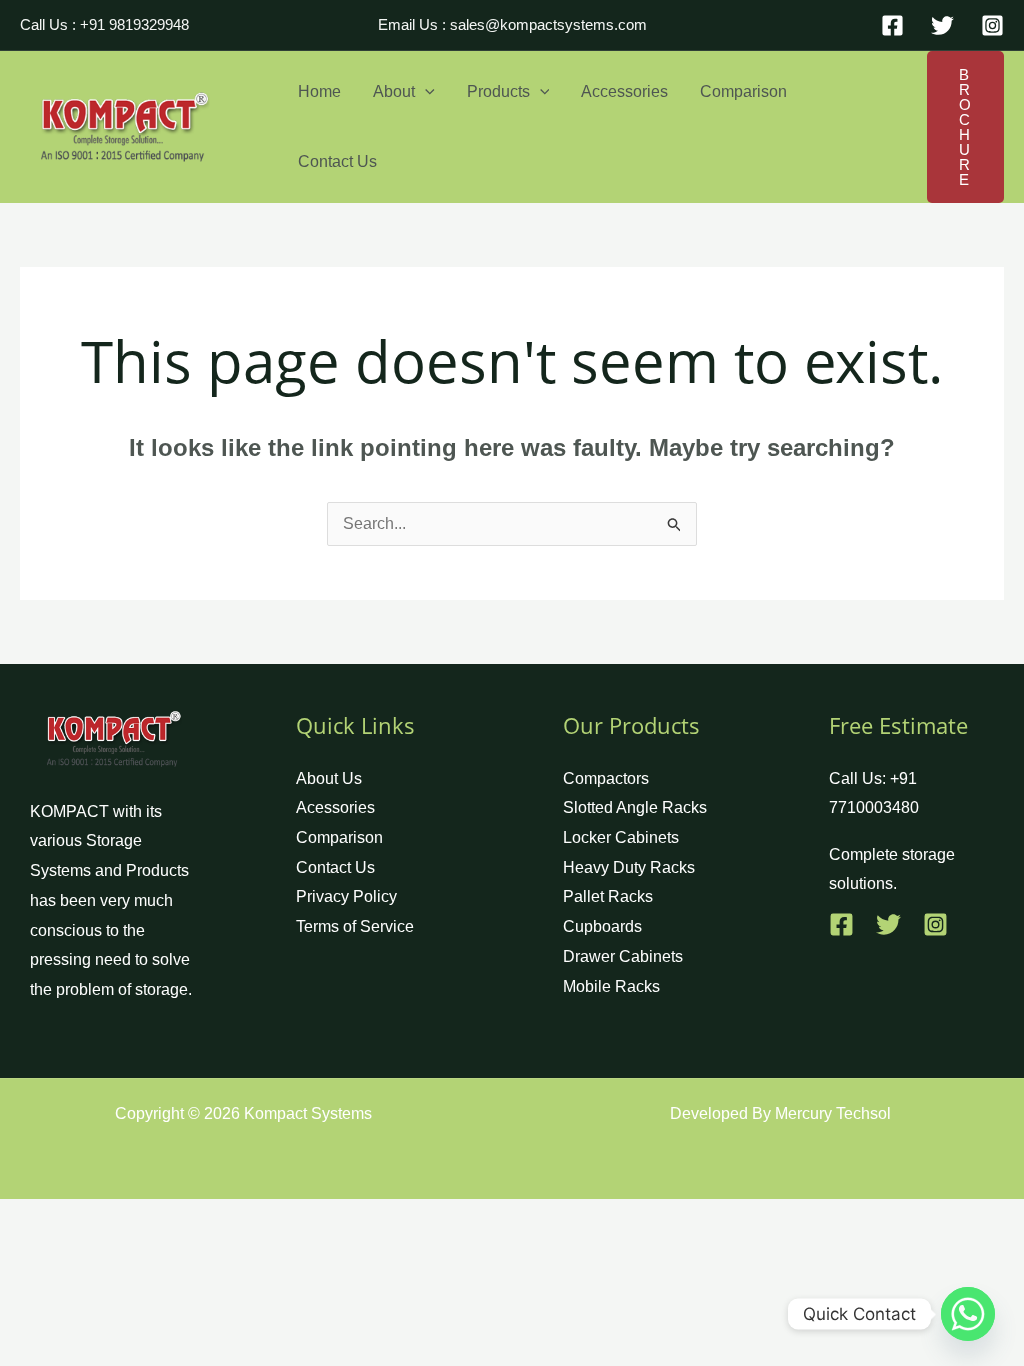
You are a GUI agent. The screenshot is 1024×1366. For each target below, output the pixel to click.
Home (319, 91)
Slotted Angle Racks (635, 807)
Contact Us (337, 161)
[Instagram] (992, 25)
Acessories (335, 807)
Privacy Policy (346, 896)
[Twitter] (942, 25)
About (394, 91)
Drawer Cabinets (623, 956)
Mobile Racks (611, 986)
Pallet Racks (608, 896)
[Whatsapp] (968, 1314)
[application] (425, 92)
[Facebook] (892, 25)
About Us (329, 778)
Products (498, 91)
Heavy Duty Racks (629, 867)
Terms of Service (355, 926)
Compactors (606, 778)
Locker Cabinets (621, 837)
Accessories (624, 91)
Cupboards (602, 926)
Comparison (743, 91)
